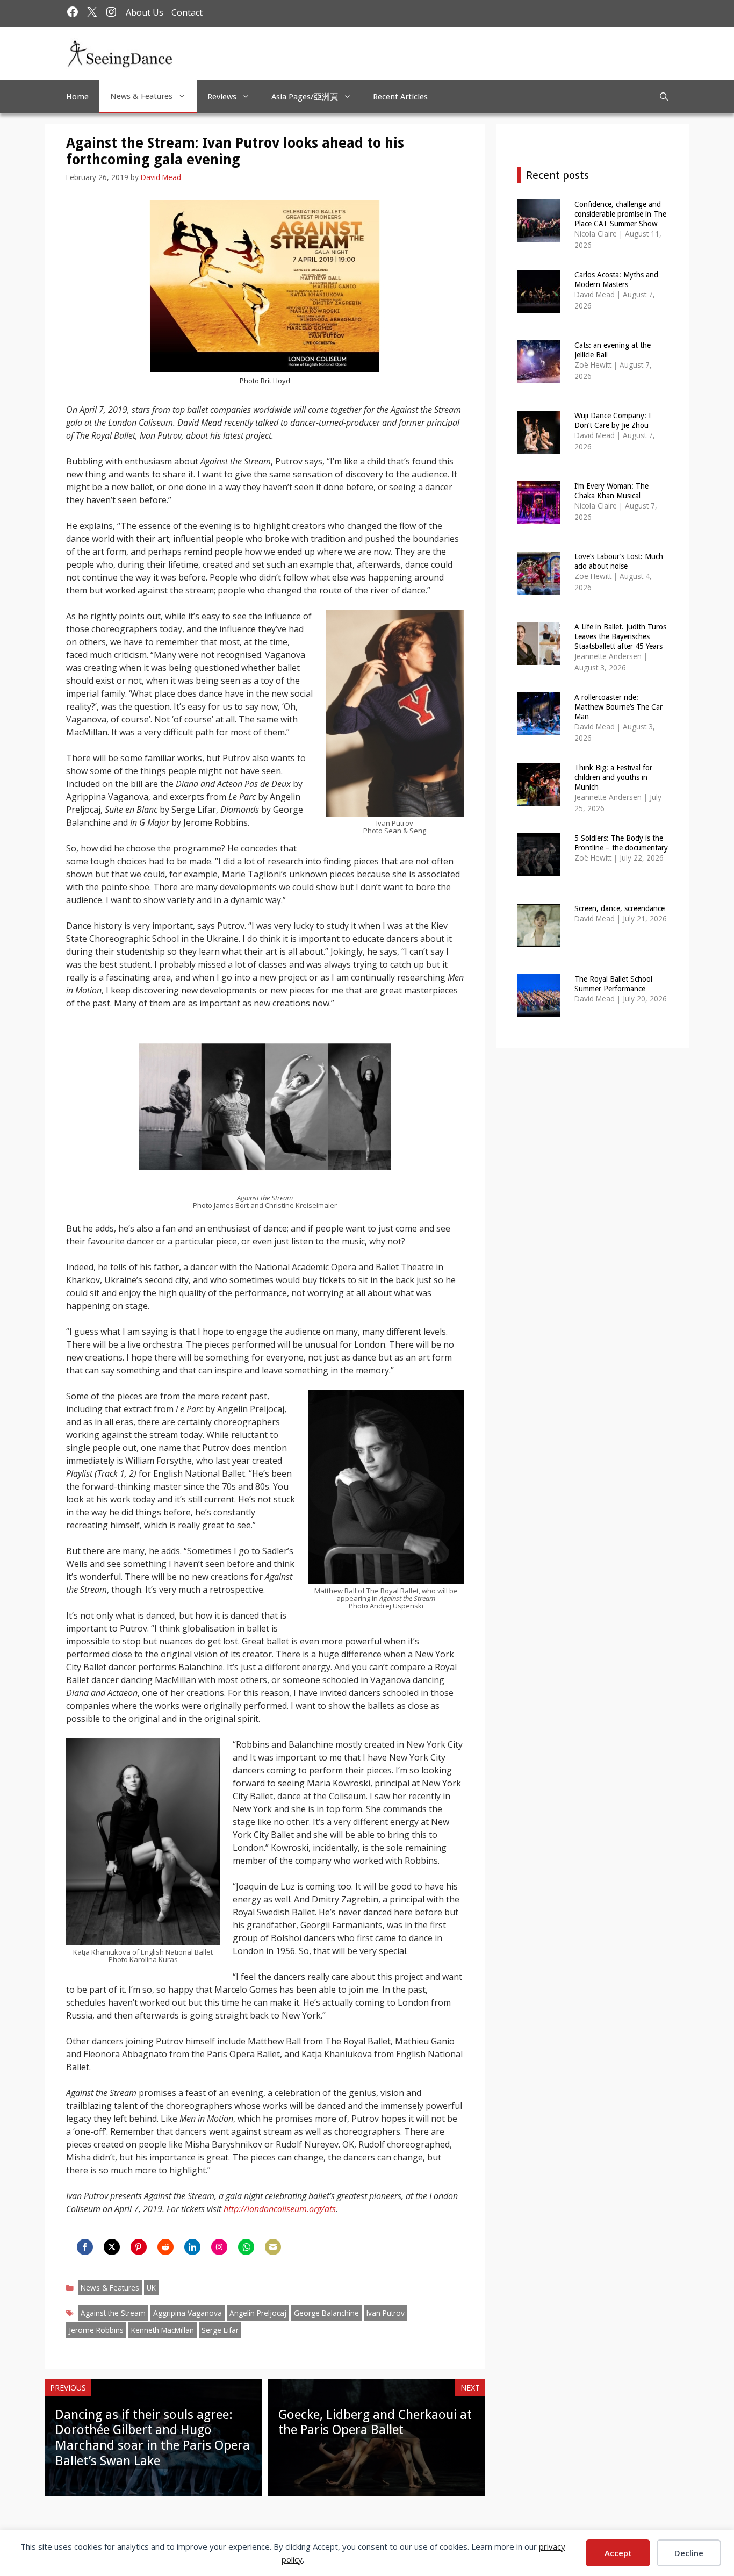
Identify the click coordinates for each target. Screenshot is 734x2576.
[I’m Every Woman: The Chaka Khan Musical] (539, 517)
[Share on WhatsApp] (246, 2247)
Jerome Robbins (96, 2330)
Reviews (222, 97)
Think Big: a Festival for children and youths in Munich (613, 777)
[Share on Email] (273, 2247)
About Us (145, 12)
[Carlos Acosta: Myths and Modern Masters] (539, 306)
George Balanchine (326, 2313)
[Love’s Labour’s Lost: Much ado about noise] (539, 587)
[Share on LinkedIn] (192, 2247)
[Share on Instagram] (219, 2247)
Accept (618, 2553)
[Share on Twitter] (112, 2247)
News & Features (141, 96)
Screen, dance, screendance (620, 908)
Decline (689, 2553)
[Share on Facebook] (85, 2247)
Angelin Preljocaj (258, 2313)
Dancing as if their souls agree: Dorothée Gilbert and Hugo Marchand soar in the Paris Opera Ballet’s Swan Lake (153, 2438)
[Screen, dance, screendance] (539, 939)
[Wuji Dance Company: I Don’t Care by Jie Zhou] (539, 446)
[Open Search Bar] (664, 97)
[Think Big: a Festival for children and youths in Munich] (539, 799)
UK (151, 2288)
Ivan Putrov (386, 2313)
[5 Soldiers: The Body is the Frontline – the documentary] (539, 869)
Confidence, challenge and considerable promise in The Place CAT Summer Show (620, 214)
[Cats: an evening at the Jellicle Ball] (539, 376)
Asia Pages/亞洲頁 (305, 97)
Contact (187, 12)
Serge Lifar (220, 2330)
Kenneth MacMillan (163, 2330)
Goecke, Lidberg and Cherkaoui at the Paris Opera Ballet (375, 2423)
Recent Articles (400, 97)
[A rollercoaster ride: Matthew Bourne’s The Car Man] (539, 728)
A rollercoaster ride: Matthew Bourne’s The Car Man (618, 707)
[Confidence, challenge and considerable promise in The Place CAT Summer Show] (539, 235)
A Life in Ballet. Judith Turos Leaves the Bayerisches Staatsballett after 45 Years (620, 636)
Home (77, 97)
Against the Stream (113, 2313)
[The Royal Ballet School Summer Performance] (539, 1010)
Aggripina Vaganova (188, 2313)
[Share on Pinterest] (139, 2247)
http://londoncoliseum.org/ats (280, 2209)
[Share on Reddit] (165, 2247)
